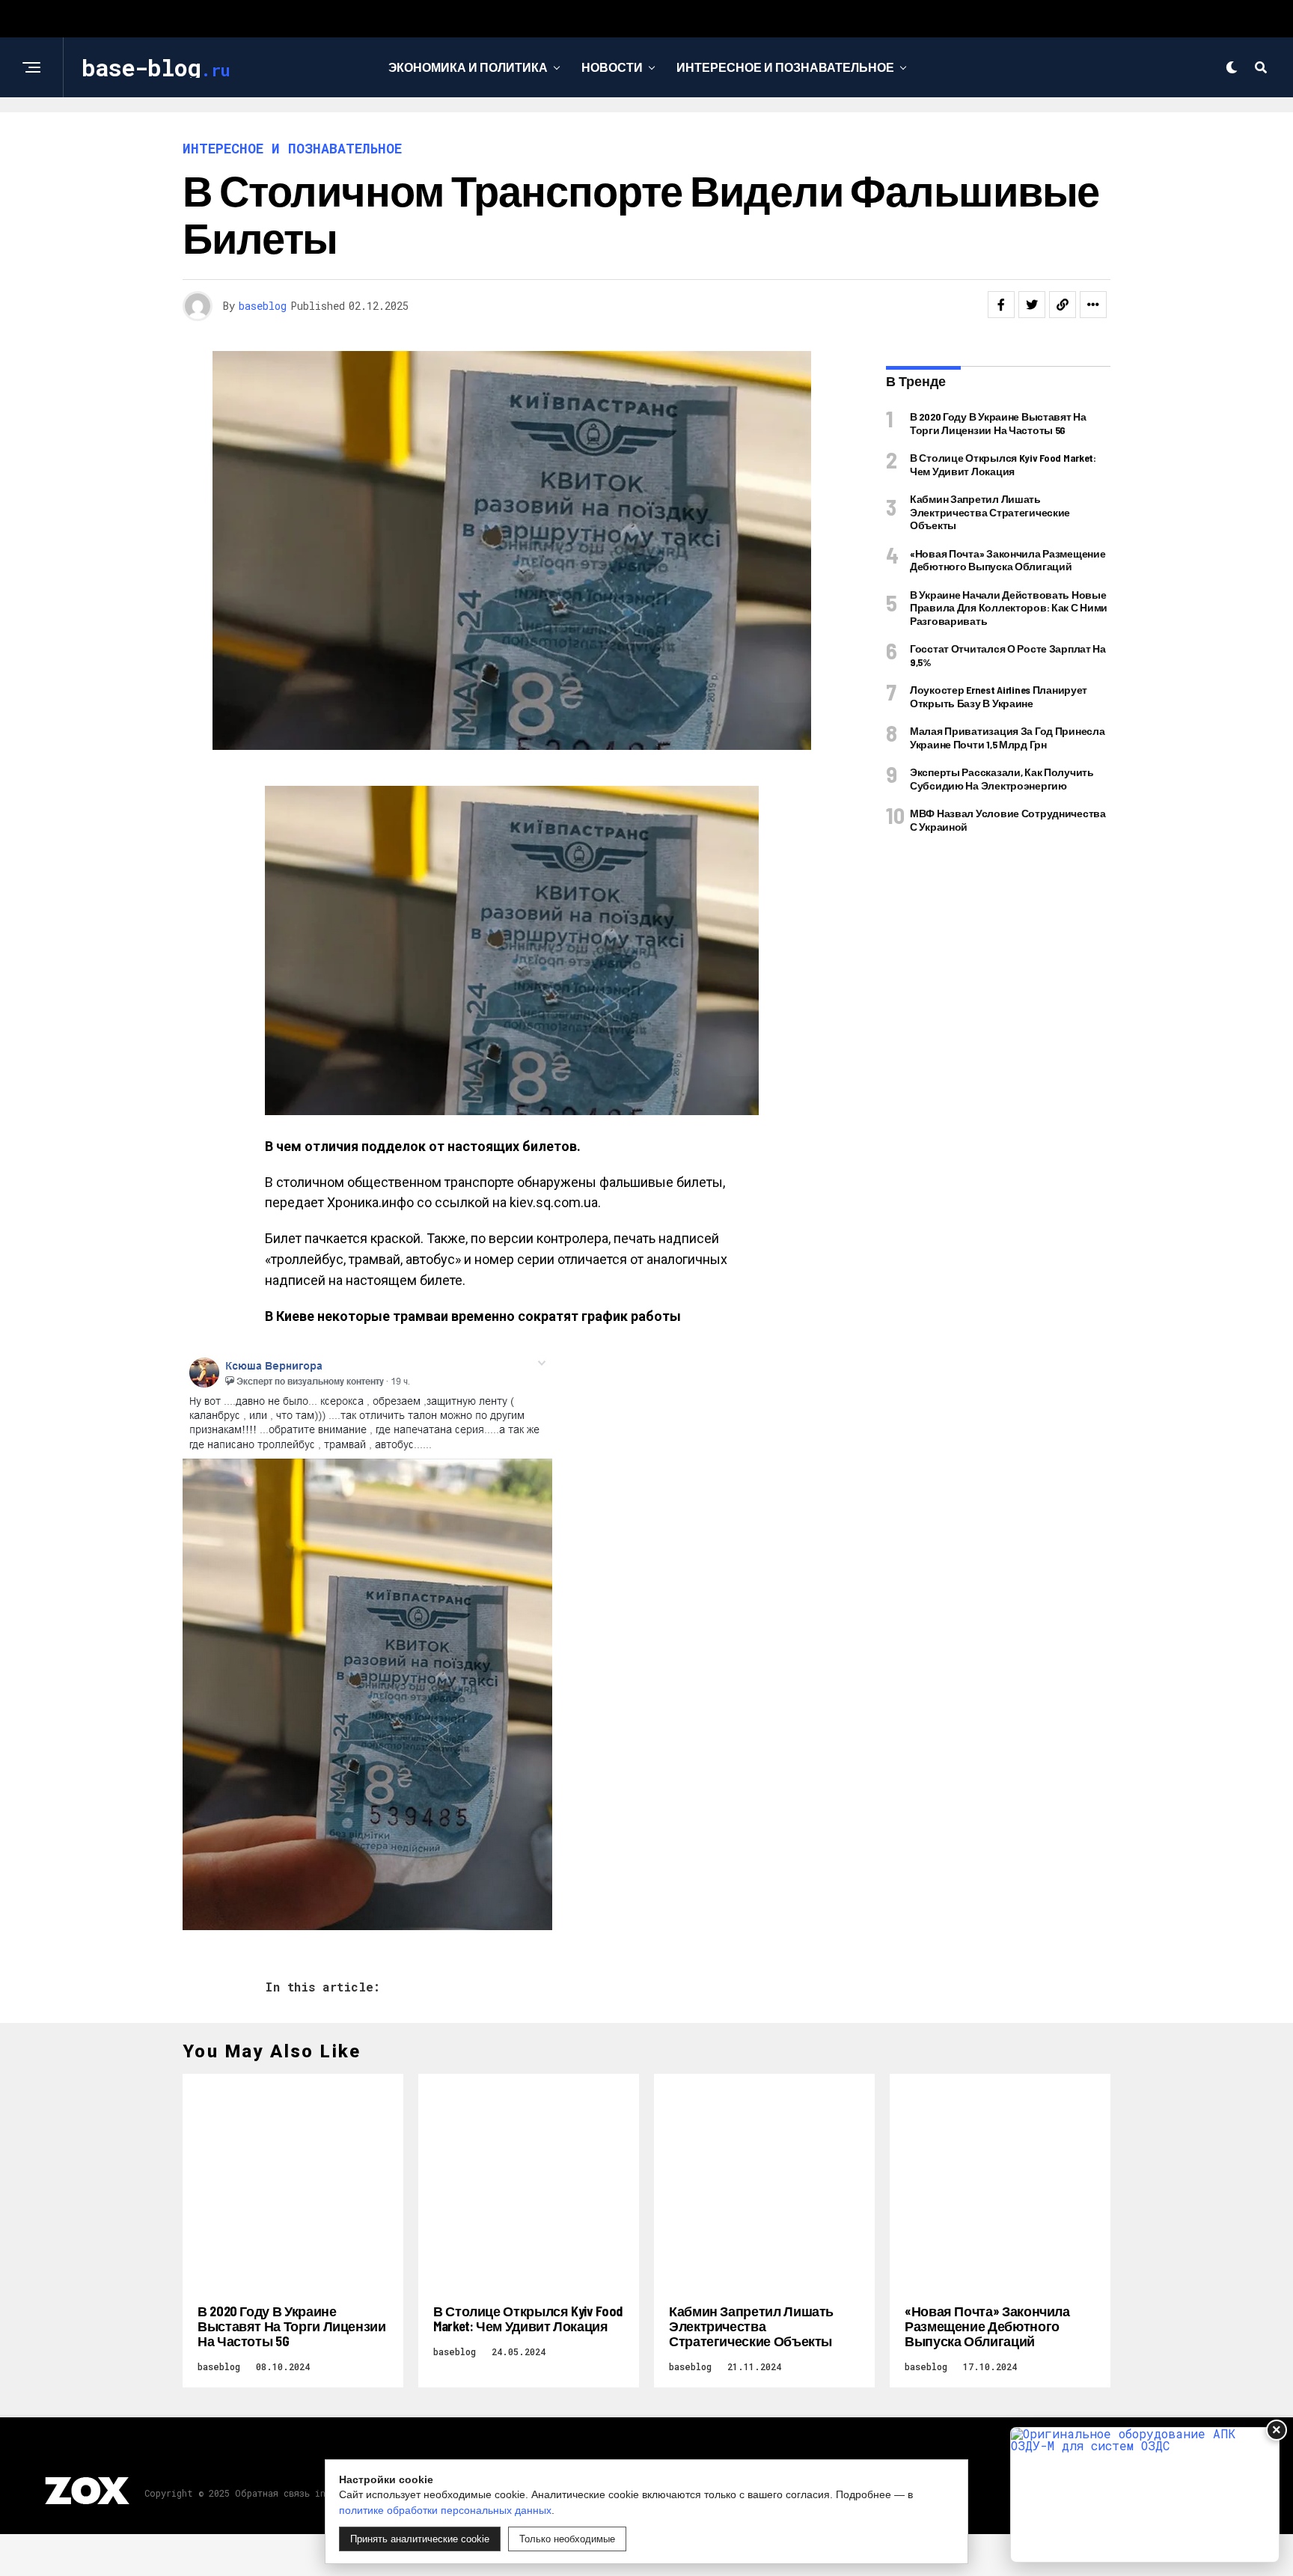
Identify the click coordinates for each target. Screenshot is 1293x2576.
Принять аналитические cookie (420, 2539)
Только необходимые (567, 2539)
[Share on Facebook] (1001, 305)
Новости (612, 67)
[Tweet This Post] (1032, 305)
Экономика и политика (468, 67)
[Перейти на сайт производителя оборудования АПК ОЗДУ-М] (1145, 2495)
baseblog (263, 306)
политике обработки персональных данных (445, 2510)
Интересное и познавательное (785, 67)
